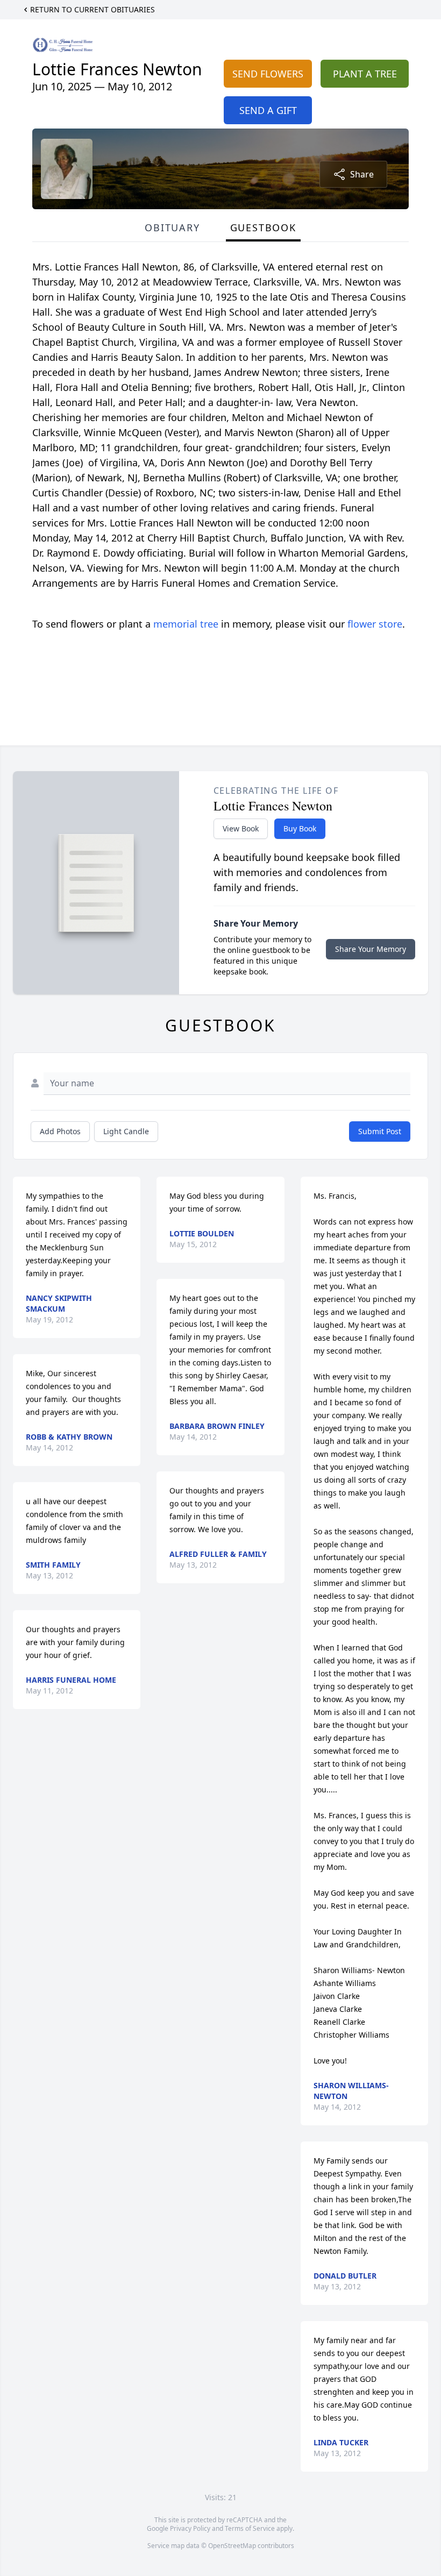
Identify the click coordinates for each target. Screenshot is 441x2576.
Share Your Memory (371, 949)
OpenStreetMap (232, 2546)
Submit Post (380, 1131)
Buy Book (300, 828)
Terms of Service (250, 2528)
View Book (241, 828)
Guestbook (263, 227)
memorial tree (186, 624)
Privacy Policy (190, 2528)
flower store (375, 624)
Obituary (172, 227)
